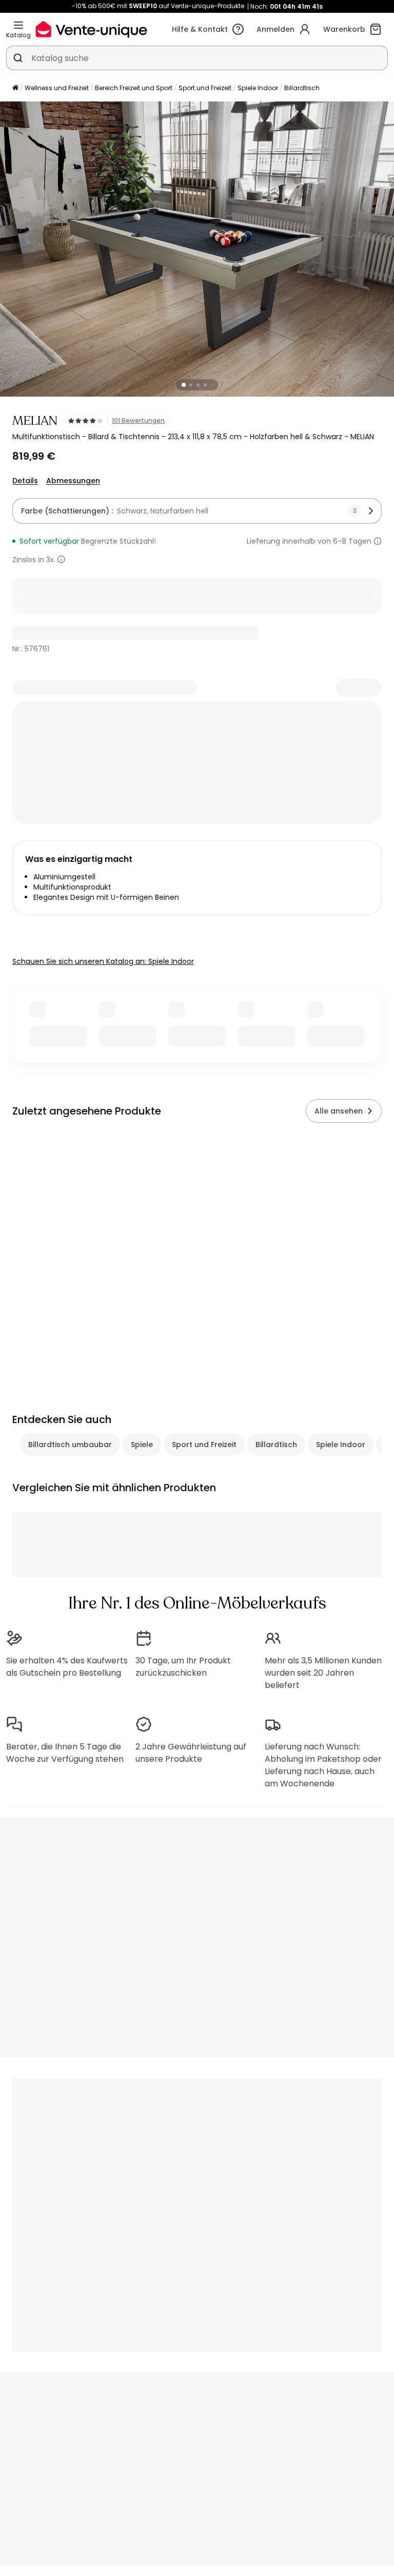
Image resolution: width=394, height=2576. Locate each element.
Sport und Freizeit (205, 88)
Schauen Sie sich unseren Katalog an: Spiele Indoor (103, 961)
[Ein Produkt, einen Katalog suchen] (18, 58)
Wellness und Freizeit (57, 88)
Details (25, 481)
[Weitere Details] (61, 559)
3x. (51, 560)
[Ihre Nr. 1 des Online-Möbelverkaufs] (91, 29)
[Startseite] (15, 88)
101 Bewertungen (138, 421)
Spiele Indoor (258, 88)
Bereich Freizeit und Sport (134, 88)
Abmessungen (73, 481)
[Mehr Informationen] (378, 541)
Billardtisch (302, 88)
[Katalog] (18, 25)
